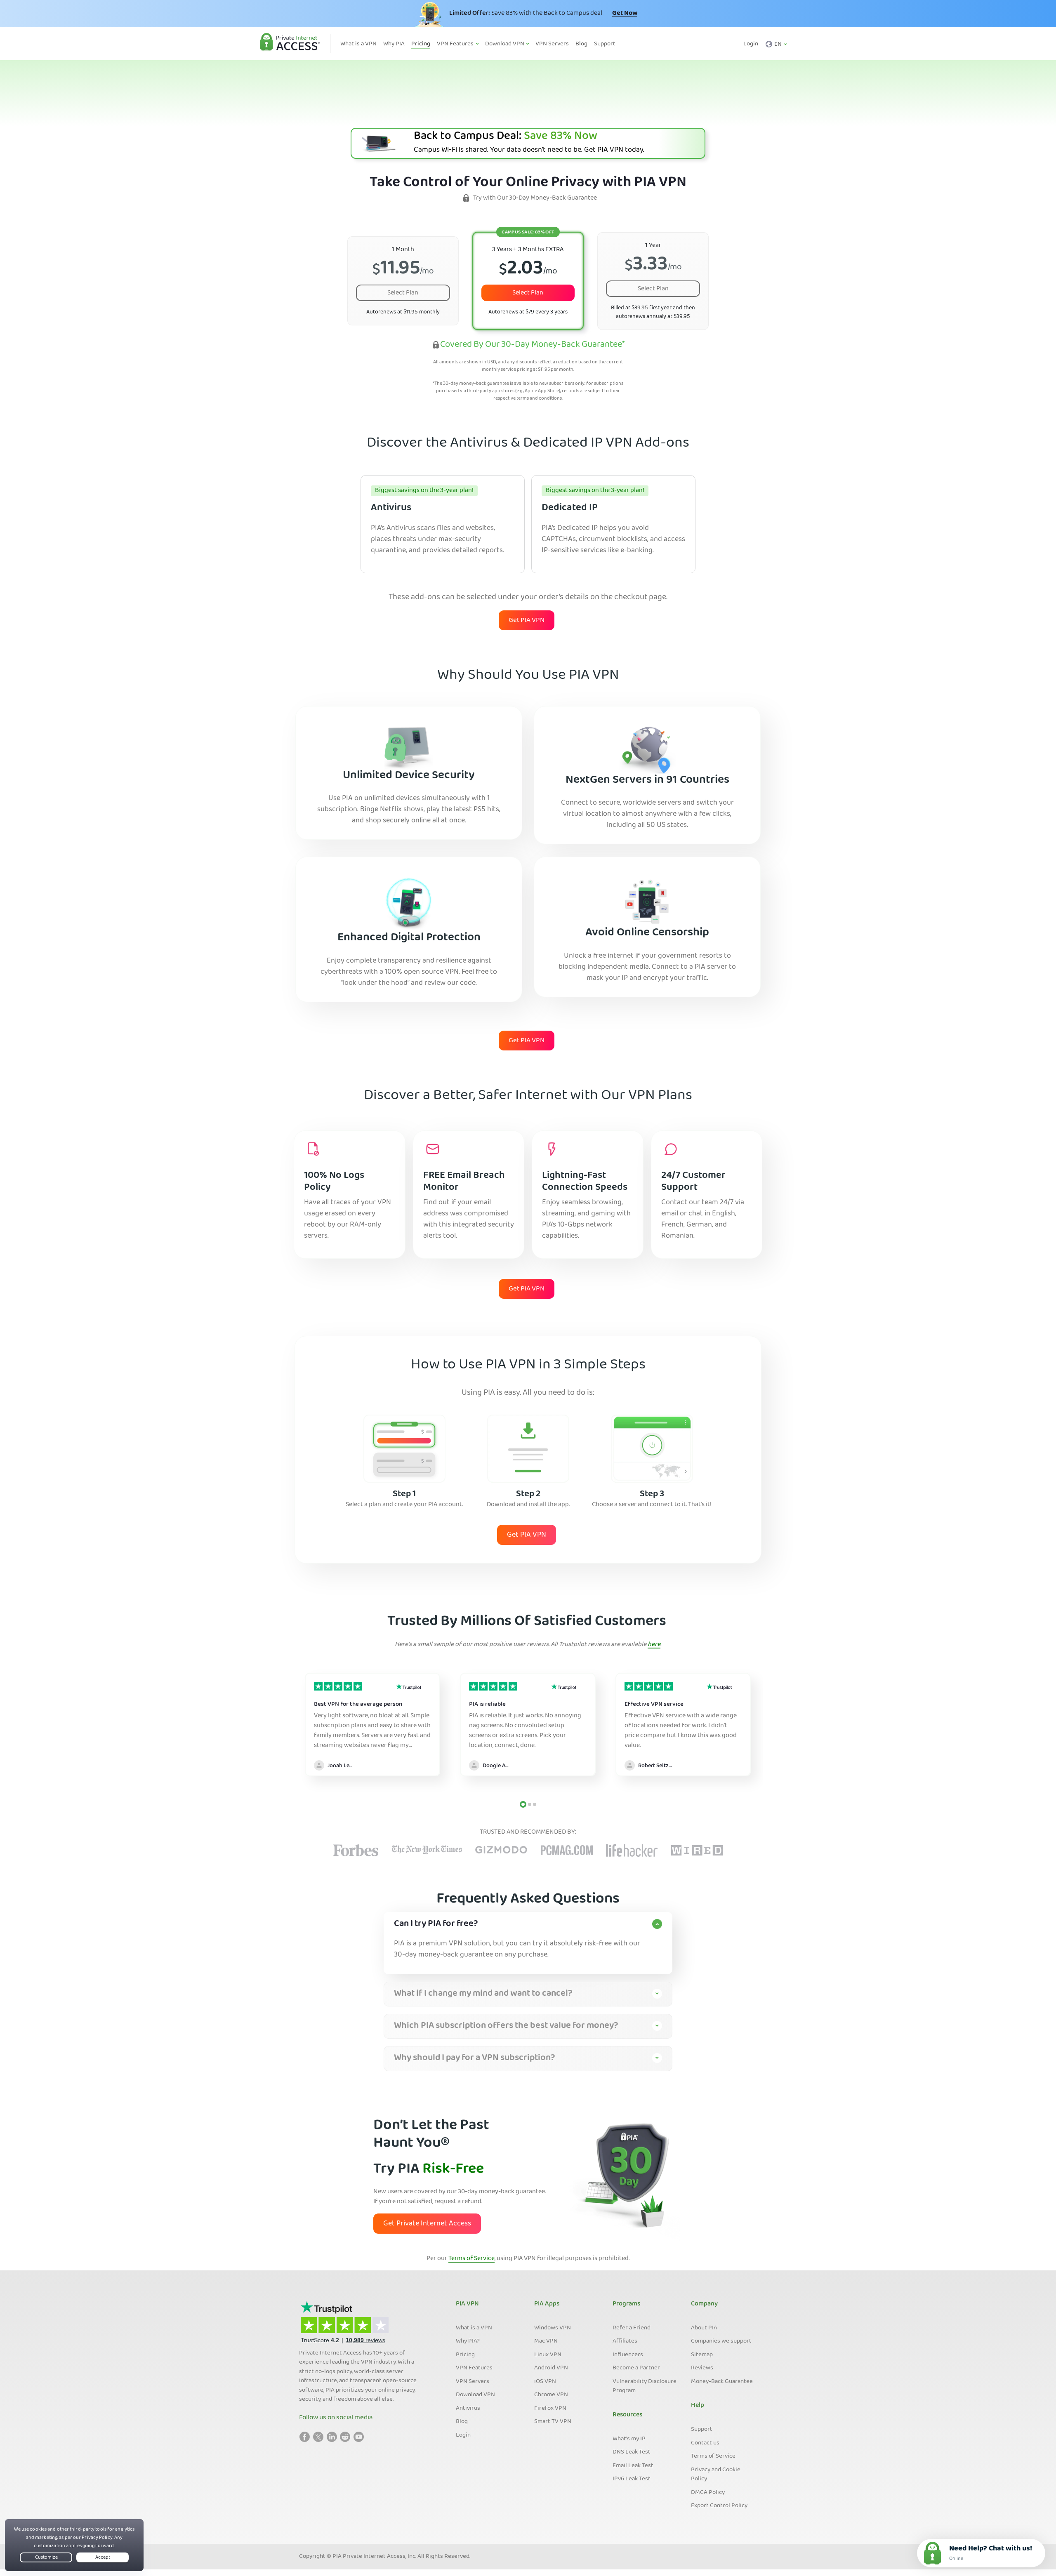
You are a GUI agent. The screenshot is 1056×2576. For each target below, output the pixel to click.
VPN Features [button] (456, 44)
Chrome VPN (551, 2395)
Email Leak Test (633, 2466)
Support (702, 2430)
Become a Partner (636, 2368)
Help (698, 2406)
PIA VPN (467, 2304)
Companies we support (721, 2341)
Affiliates (625, 2341)
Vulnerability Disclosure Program (645, 2386)
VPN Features (474, 2368)
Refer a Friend (632, 2328)
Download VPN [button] (505, 44)
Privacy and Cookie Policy (716, 2475)
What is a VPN (474, 2328)
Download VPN (475, 2395)
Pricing (465, 2355)
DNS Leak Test (632, 2452)
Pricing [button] (421, 44)
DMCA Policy (708, 2493)
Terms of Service (471, 2259)
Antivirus (468, 2409)
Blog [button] (581, 44)
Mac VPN (546, 2341)
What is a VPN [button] (358, 44)
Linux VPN (548, 2355)
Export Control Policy (719, 2506)
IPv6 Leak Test (632, 2479)
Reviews (702, 2368)
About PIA (704, 2328)
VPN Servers (473, 2382)
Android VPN (551, 2368)
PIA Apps (547, 2304)
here (654, 1645)
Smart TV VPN (553, 2422)
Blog (462, 2422)
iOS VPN (545, 2382)
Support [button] (605, 44)
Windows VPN (553, 2328)
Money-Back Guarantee (722, 2382)
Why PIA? (468, 2341)
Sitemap (702, 2355)
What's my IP (629, 2439)
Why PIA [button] (394, 44)
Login (751, 44)
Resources (627, 2415)
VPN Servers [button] (552, 44)
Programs (626, 2304)
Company (704, 2304)
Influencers (628, 2355)
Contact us (705, 2443)
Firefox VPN (550, 2409)
